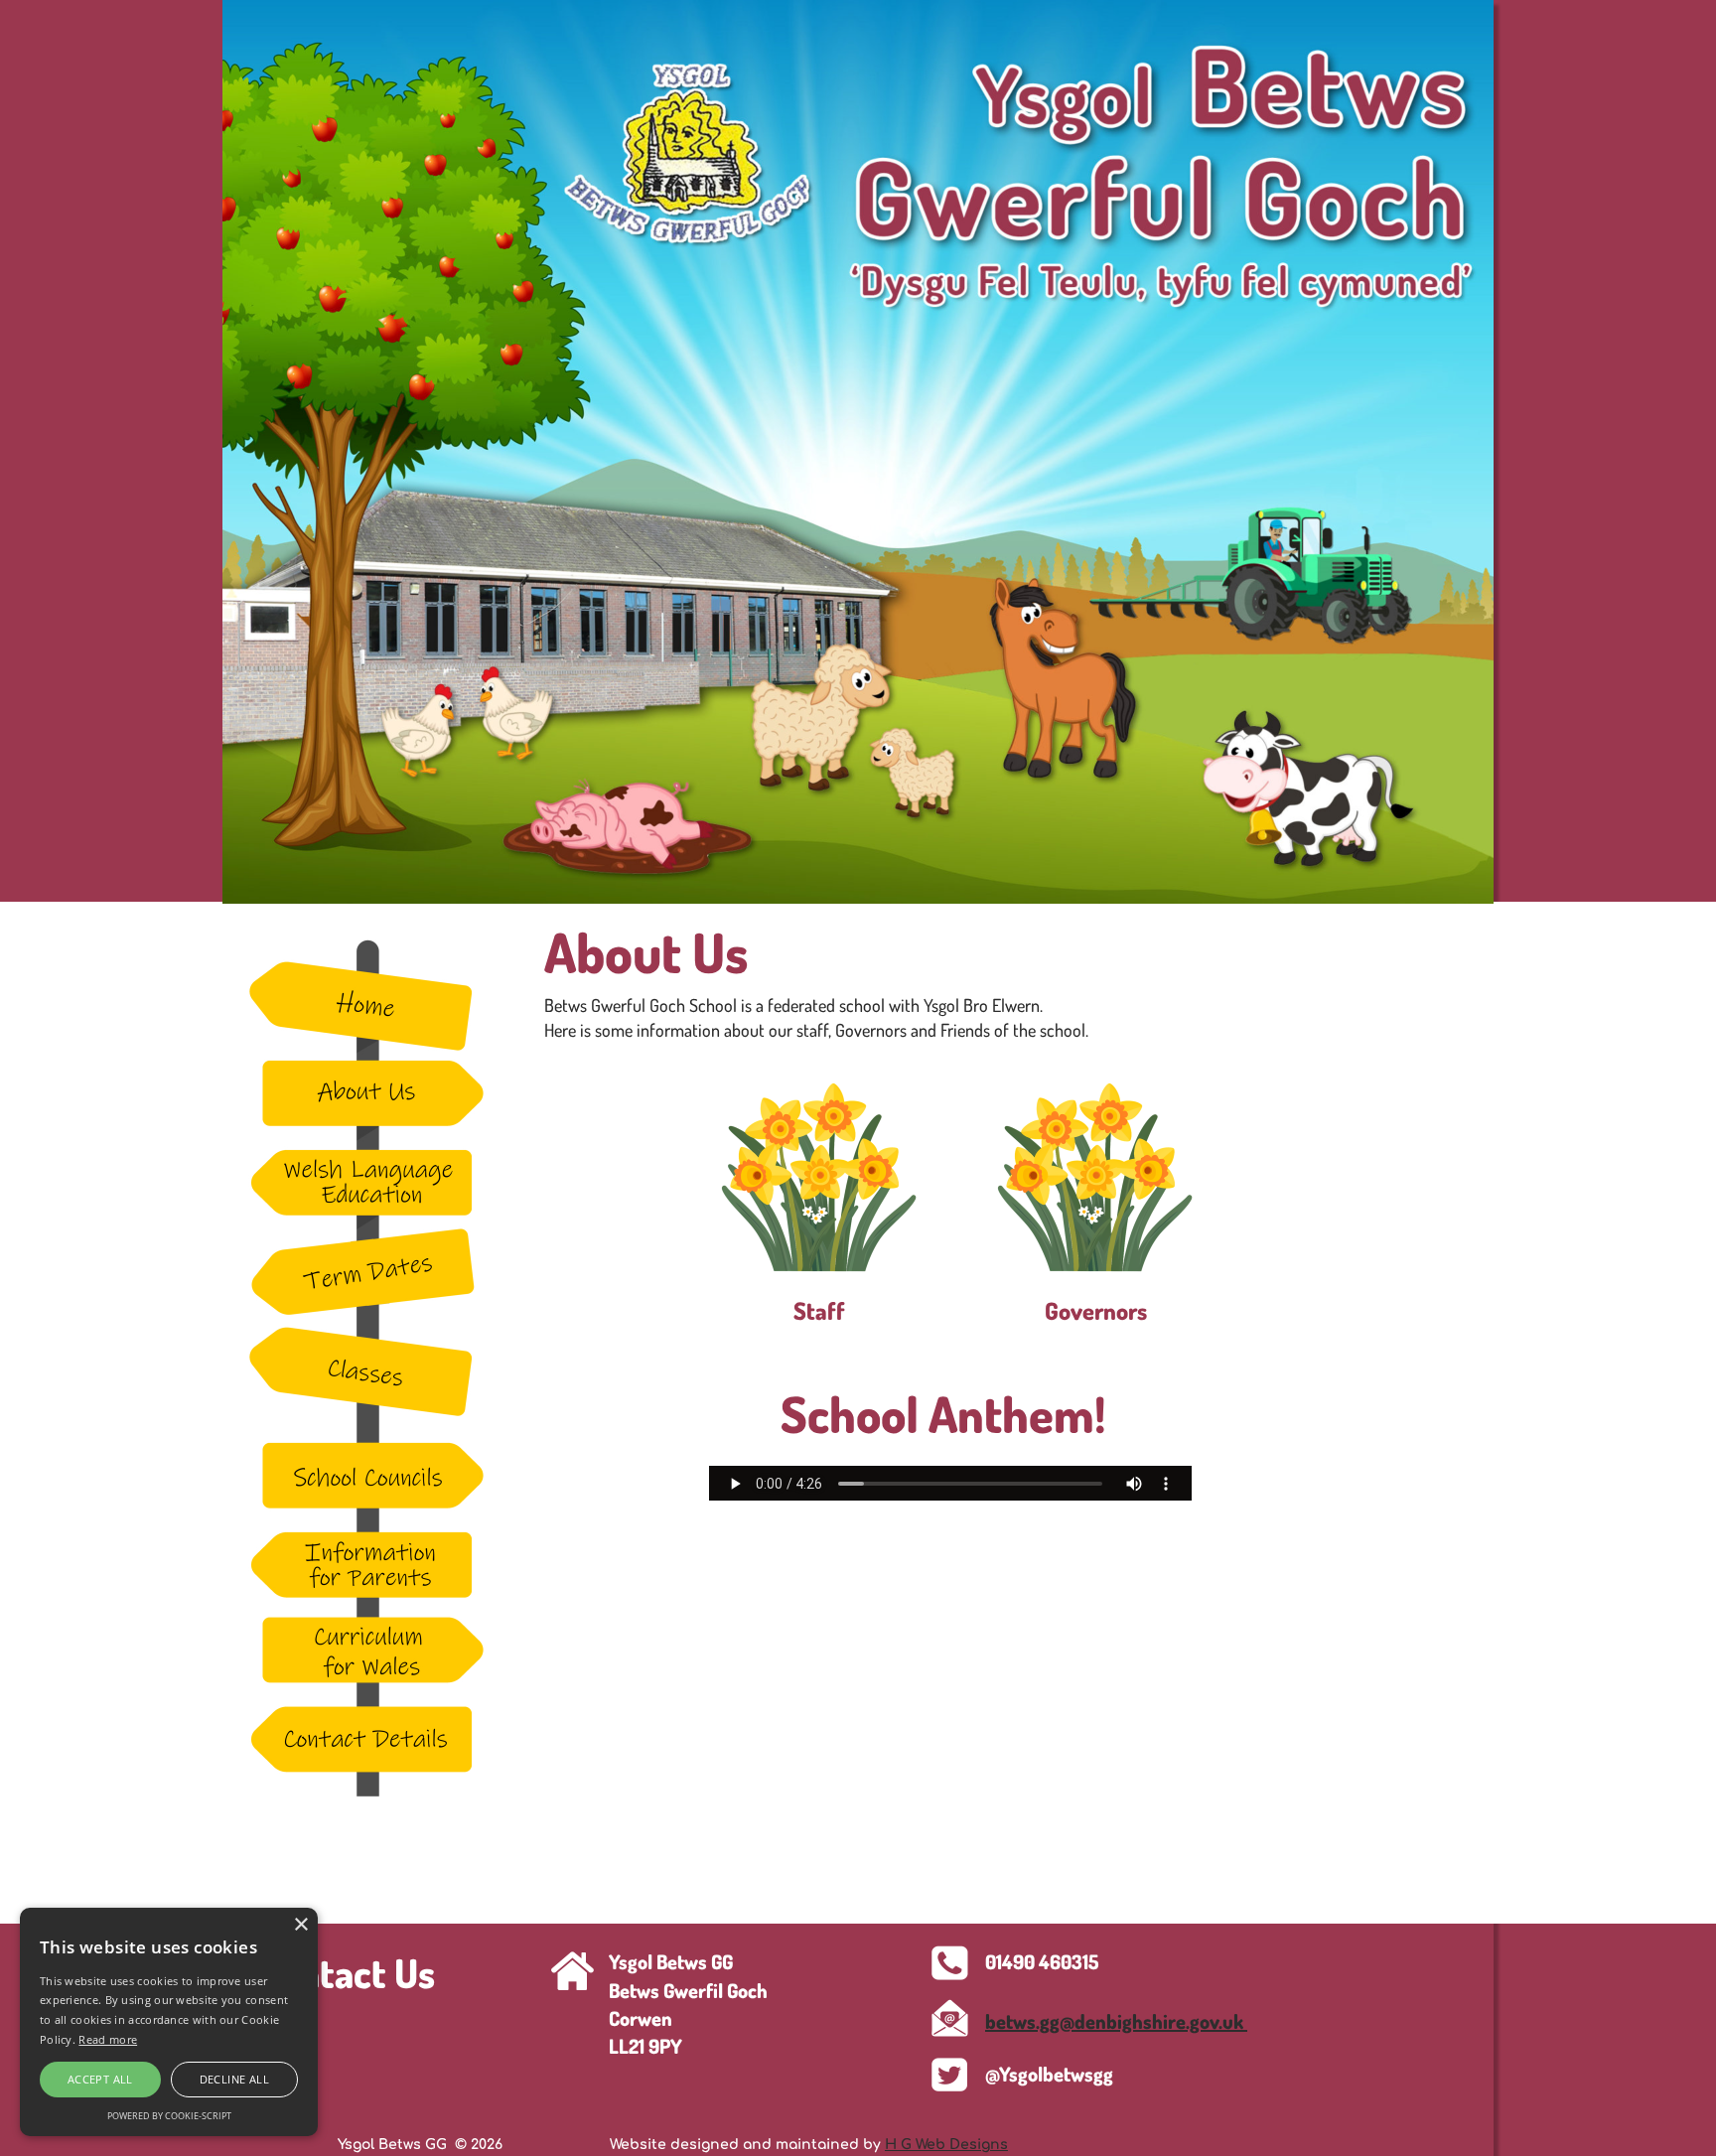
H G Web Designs (946, 2145)
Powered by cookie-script (169, 2116)
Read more (108, 2039)
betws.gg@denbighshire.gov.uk (1116, 2021)
